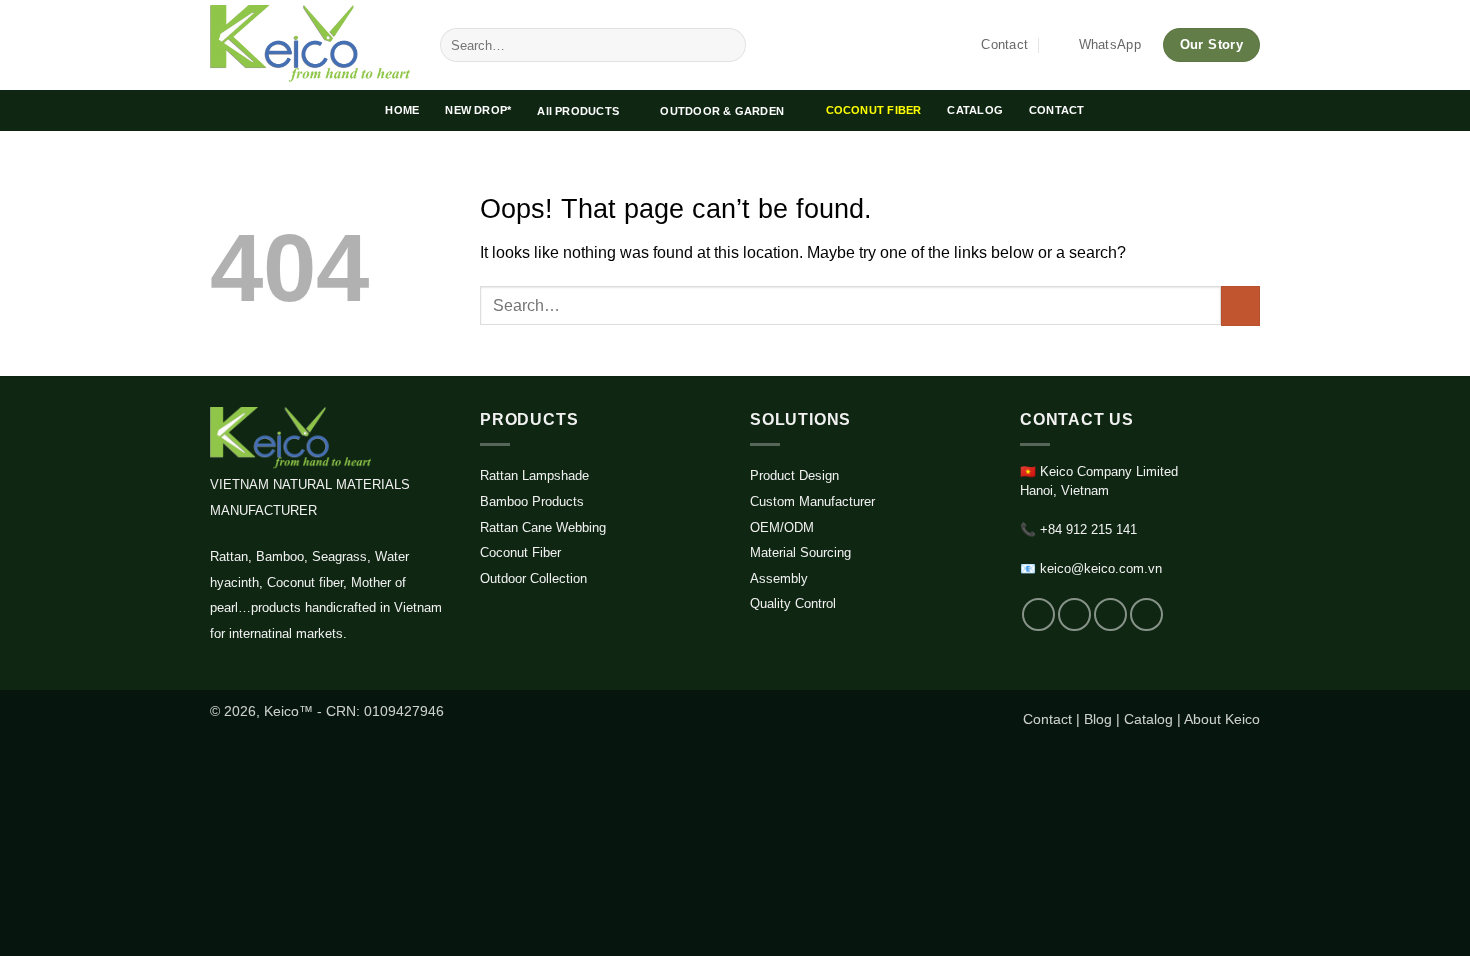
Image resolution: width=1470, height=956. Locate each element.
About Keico (1222, 719)
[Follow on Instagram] (1074, 614)
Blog (1098, 719)
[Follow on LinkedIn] (1110, 614)
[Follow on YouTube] (1146, 614)
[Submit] (727, 45)
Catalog (1148, 719)
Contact (1047, 719)
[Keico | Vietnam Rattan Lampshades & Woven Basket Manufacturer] (310, 45)
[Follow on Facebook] (1038, 614)
